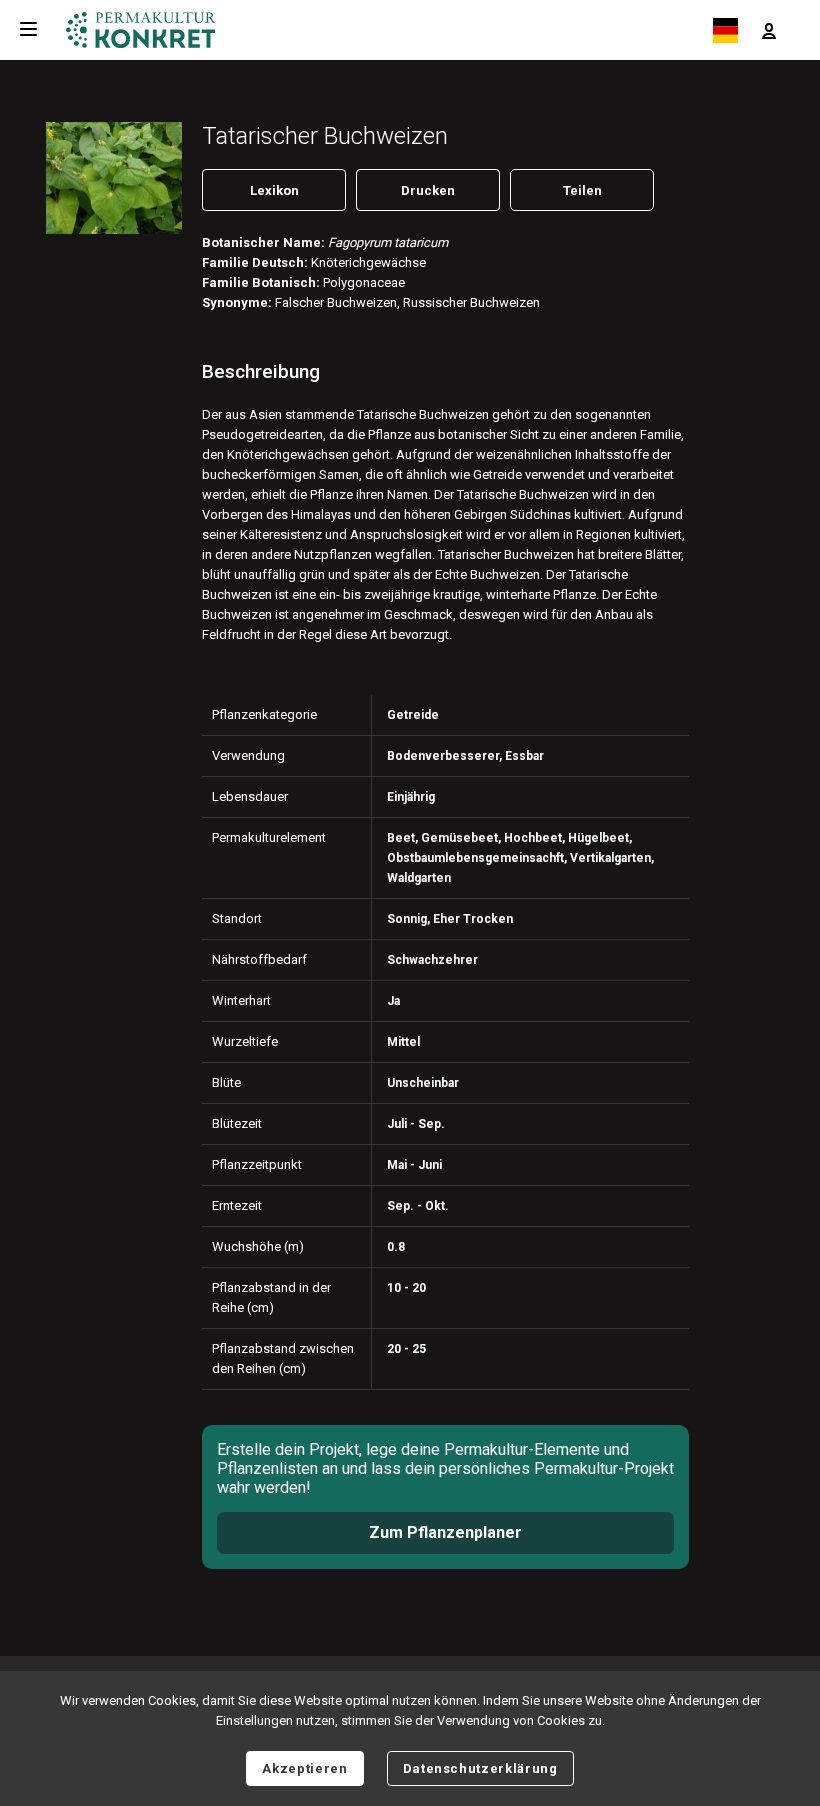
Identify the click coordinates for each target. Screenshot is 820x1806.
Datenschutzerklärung (480, 1768)
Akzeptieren (304, 1768)
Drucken (428, 190)
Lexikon (274, 190)
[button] (769, 30)
